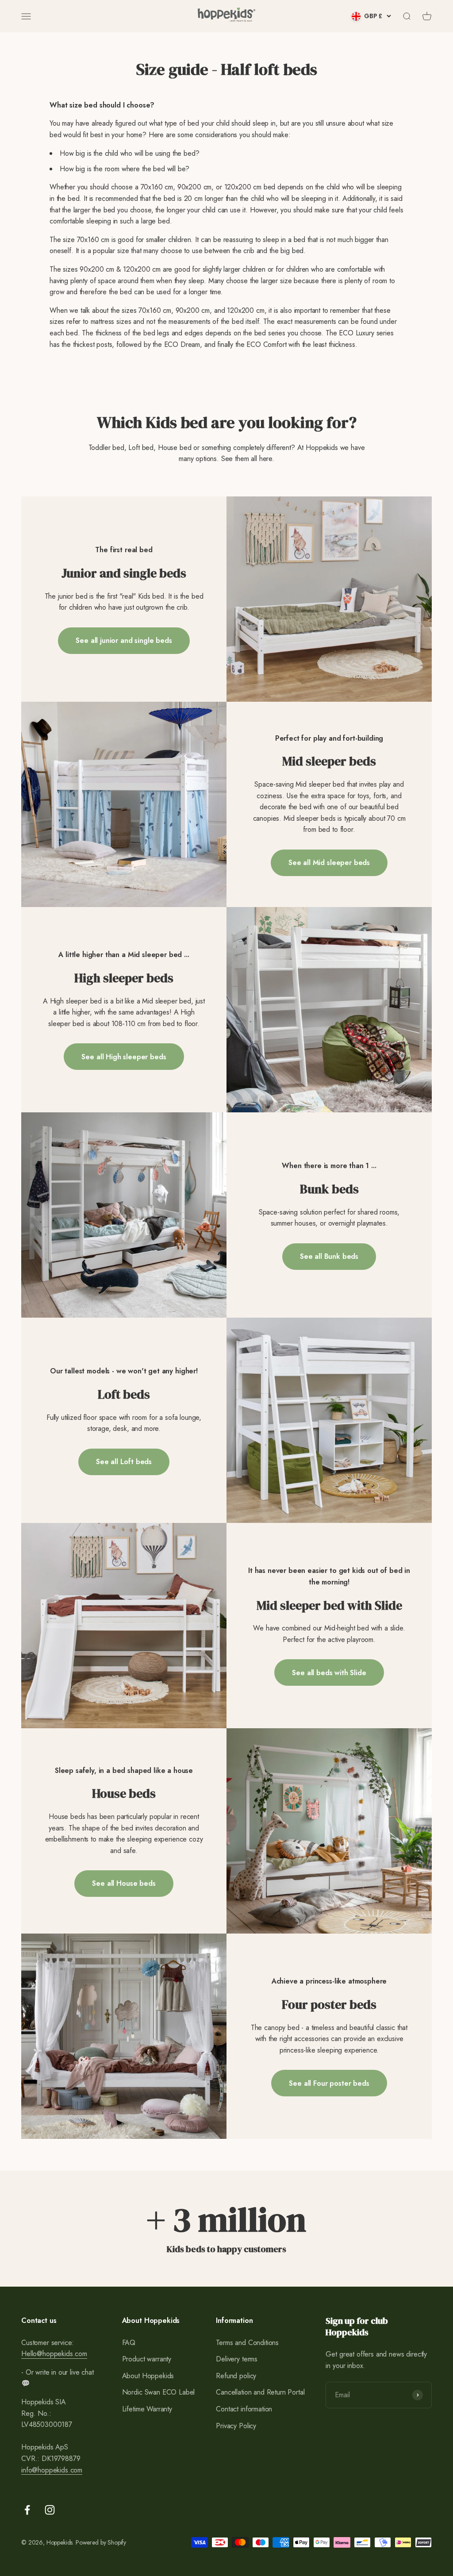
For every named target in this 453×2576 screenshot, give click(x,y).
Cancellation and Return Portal (260, 2392)
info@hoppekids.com (52, 2470)
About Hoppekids (148, 2376)
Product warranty (147, 2359)
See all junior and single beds (124, 640)
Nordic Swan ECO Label (159, 2392)
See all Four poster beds (329, 2083)
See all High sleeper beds (124, 1057)
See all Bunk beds (329, 1256)
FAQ (129, 2343)
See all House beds (124, 1883)
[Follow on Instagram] (50, 2510)
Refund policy (236, 2376)
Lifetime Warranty (147, 2409)
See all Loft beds (124, 1462)
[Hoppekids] (226, 16)
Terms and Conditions (247, 2343)
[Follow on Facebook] (27, 2510)
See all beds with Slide (329, 1673)
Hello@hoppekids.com (54, 2354)
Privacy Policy (236, 2426)
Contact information (244, 2409)
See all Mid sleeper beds (329, 863)
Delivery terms (237, 2359)
